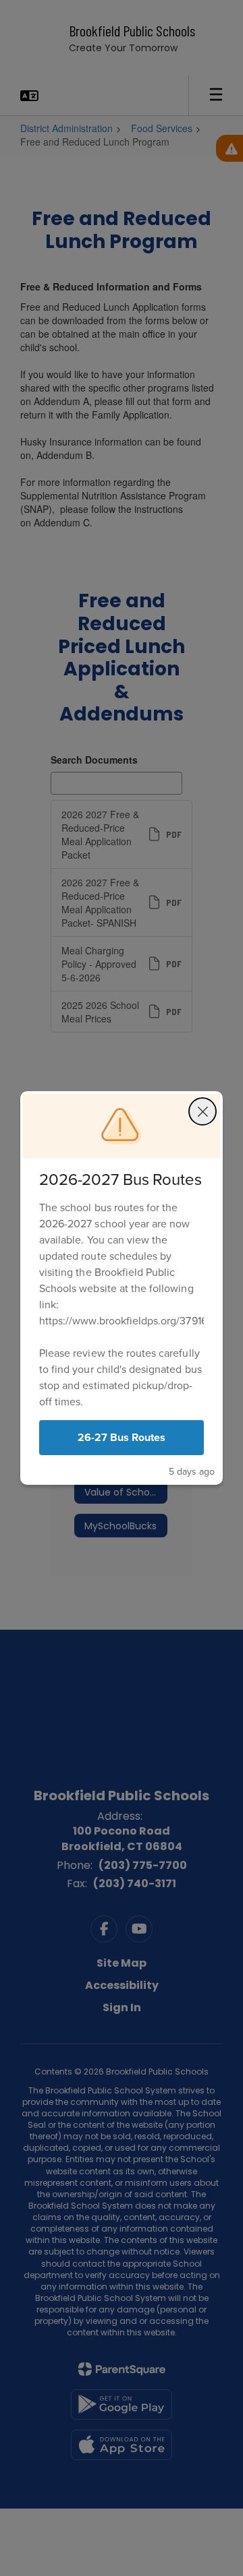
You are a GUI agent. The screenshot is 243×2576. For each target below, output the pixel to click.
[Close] (202, 1111)
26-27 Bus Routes (122, 1437)
